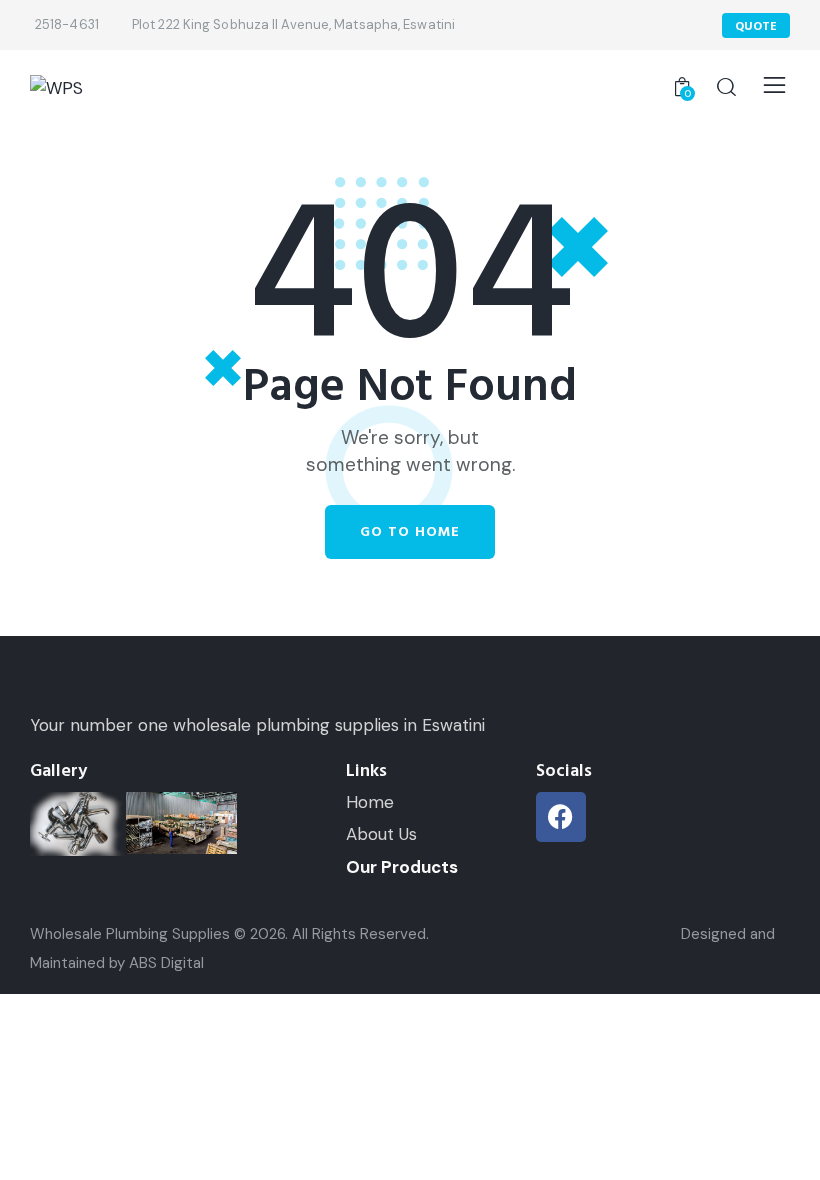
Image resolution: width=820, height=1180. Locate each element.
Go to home (410, 532)
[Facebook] (561, 817)
